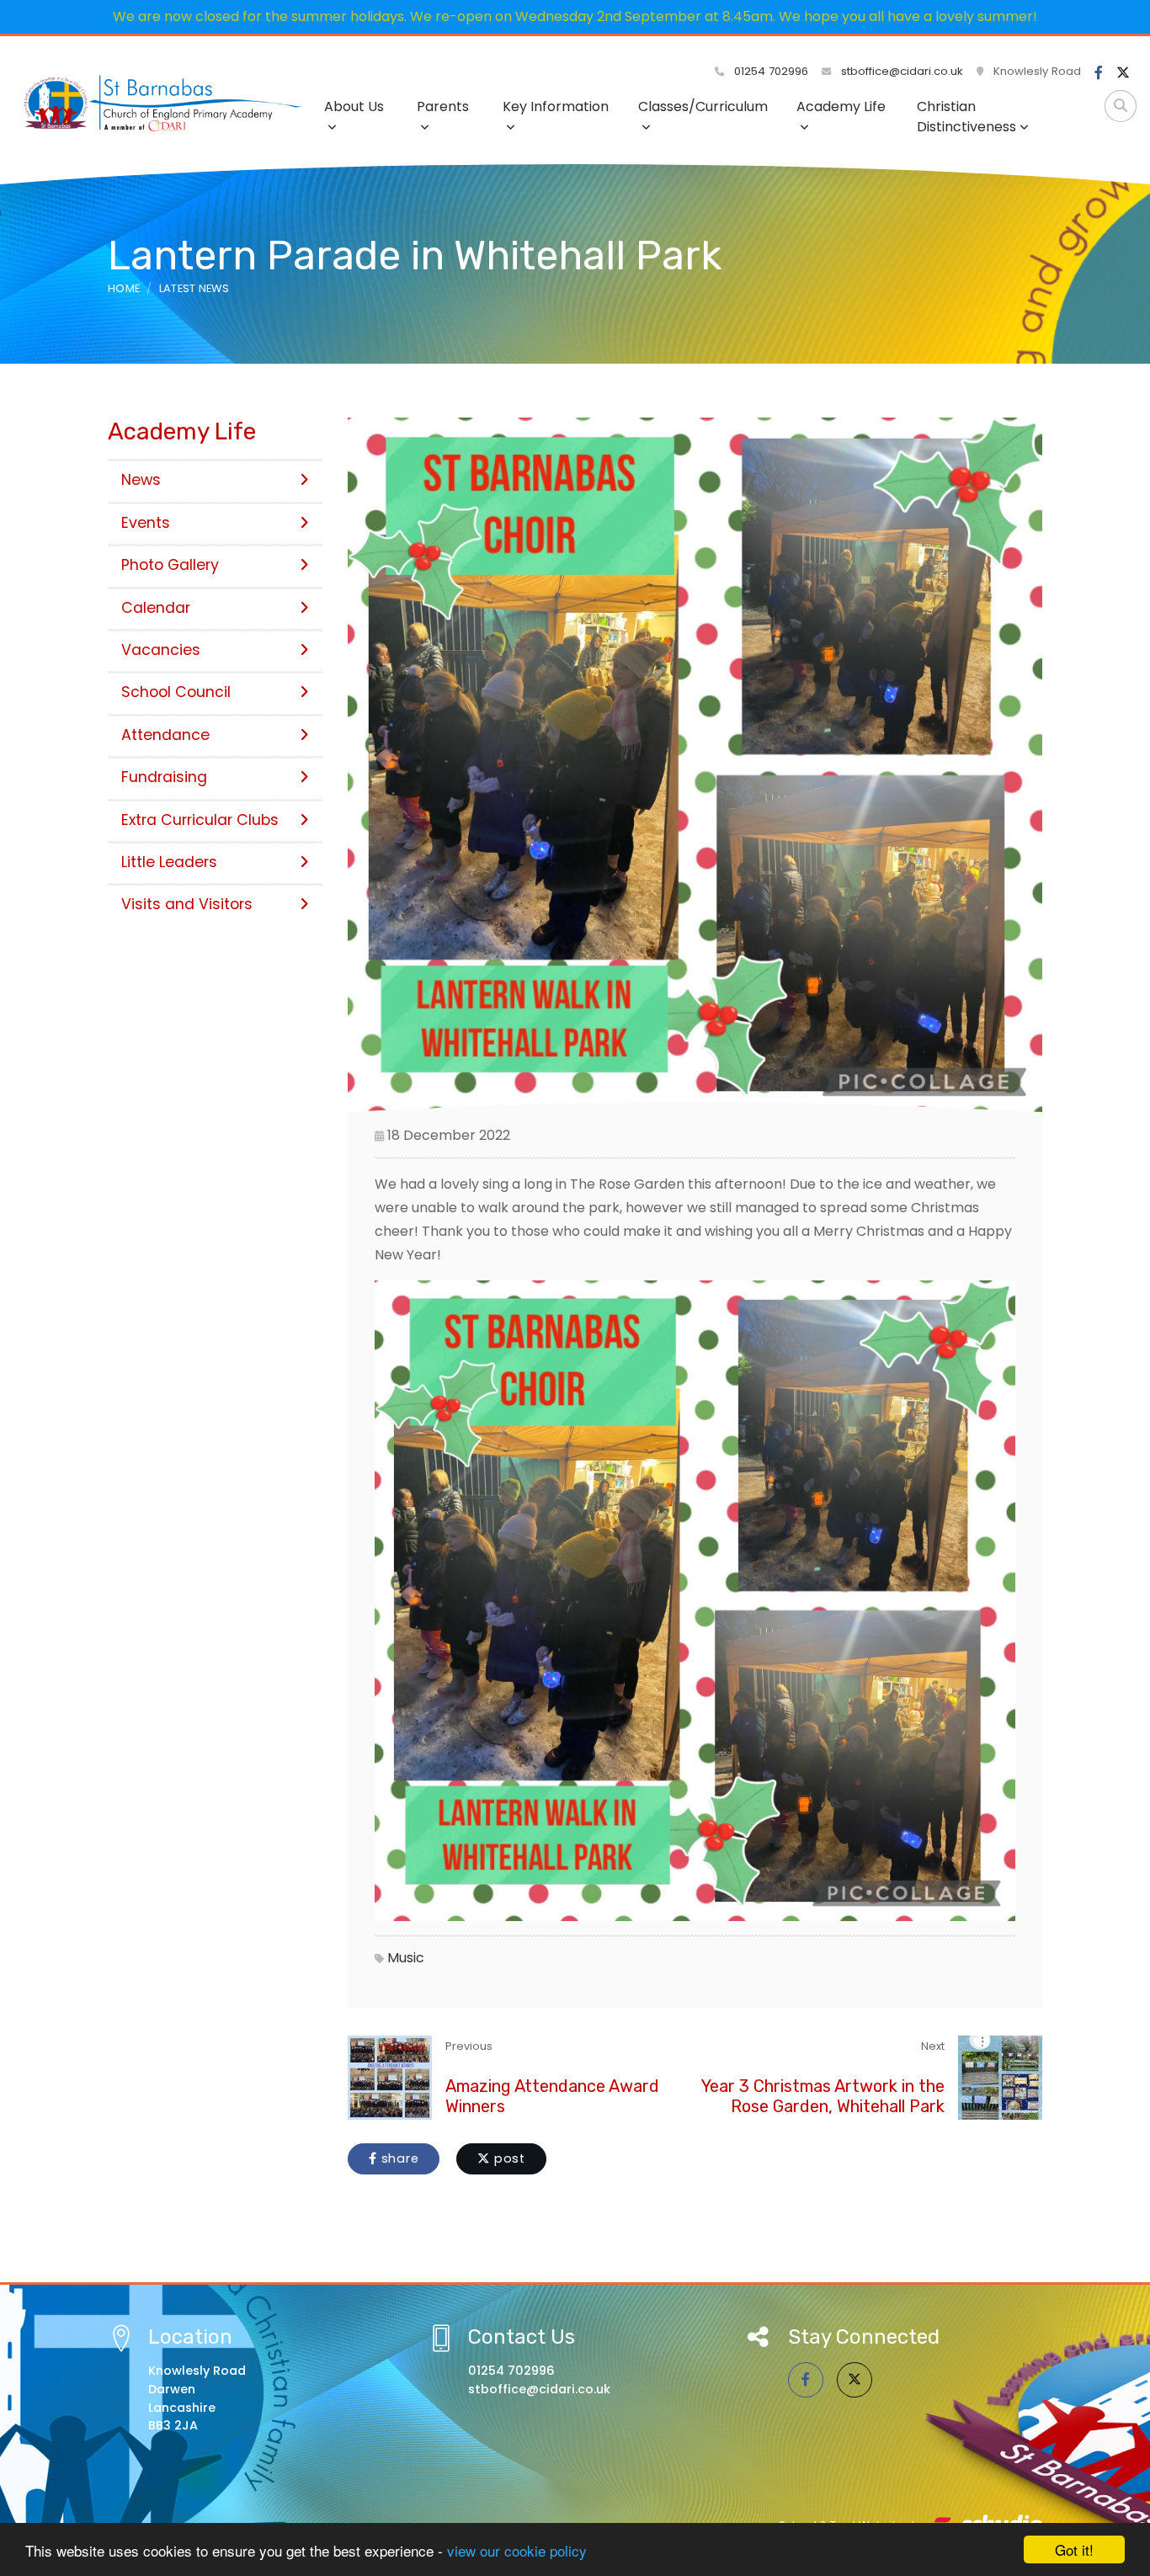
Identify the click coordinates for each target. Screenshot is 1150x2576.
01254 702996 (769, 71)
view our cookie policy (517, 2550)
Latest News (194, 288)
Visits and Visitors (187, 904)
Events (146, 523)
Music (406, 1958)
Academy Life (841, 106)
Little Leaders (169, 862)
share (398, 2158)
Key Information (556, 106)
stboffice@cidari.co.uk (902, 71)
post (508, 2158)
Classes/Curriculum (703, 106)
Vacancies (161, 650)
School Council (176, 692)
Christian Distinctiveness (966, 117)
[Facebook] (1099, 73)
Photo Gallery (170, 565)
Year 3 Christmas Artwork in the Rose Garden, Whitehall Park (823, 2096)
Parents (443, 106)
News (141, 480)
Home (124, 288)
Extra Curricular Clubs (200, 820)
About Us (354, 106)
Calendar (156, 608)
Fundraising (164, 777)
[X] (1123, 73)
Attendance (165, 735)
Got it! (1074, 2549)
